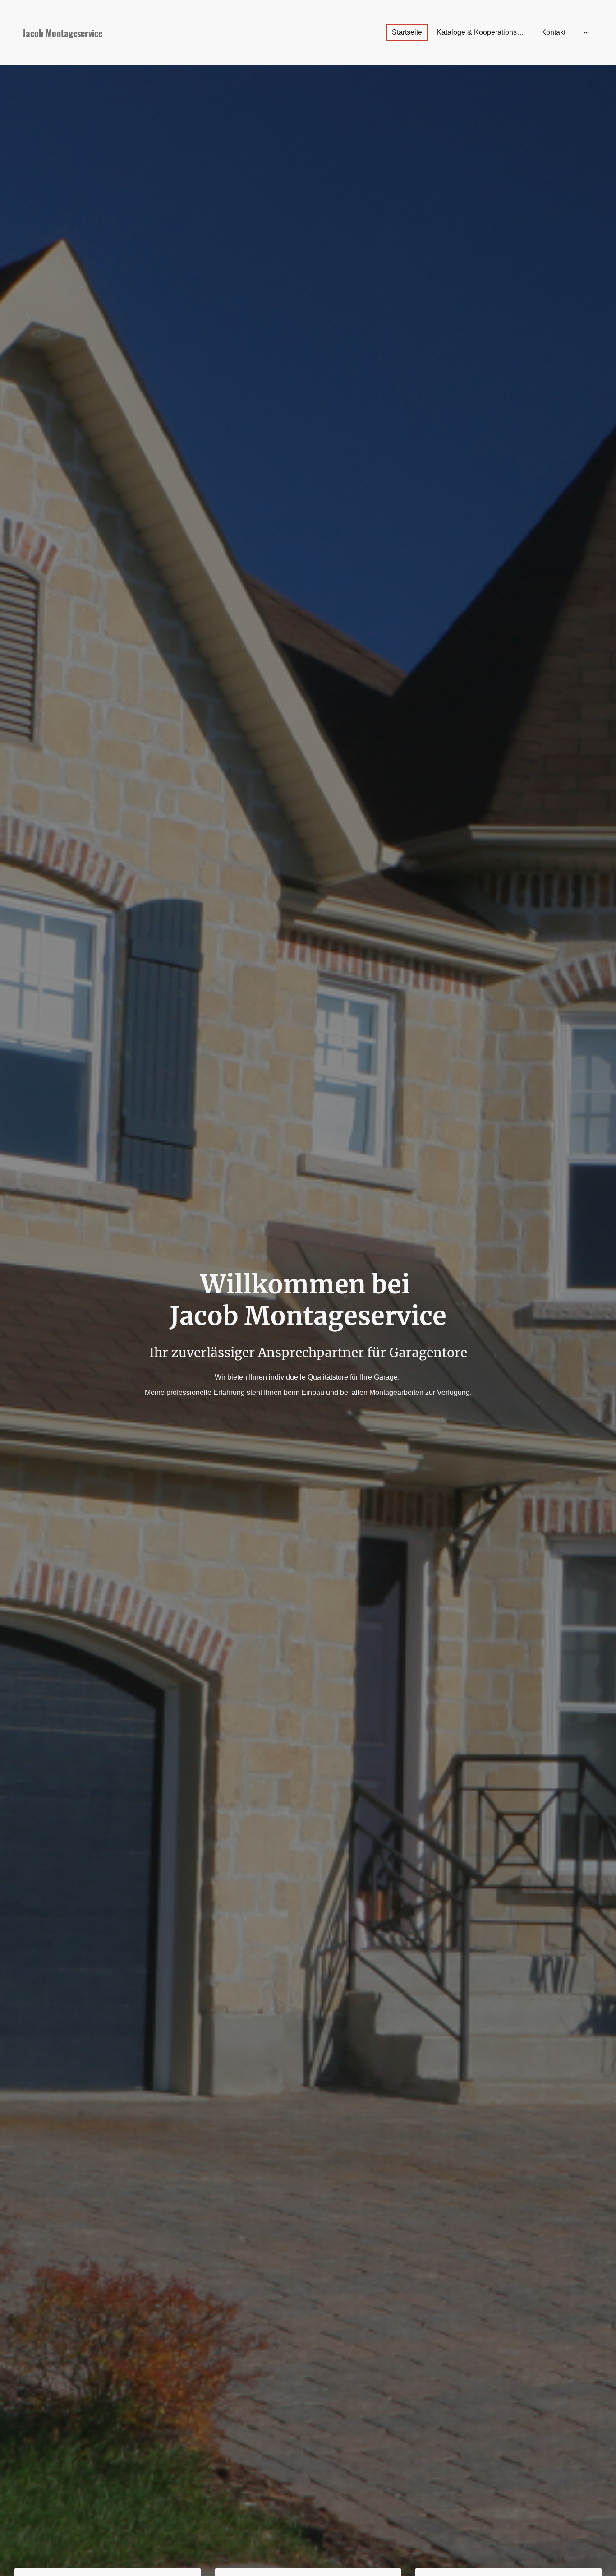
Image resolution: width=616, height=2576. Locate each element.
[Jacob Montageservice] (108, 52)
